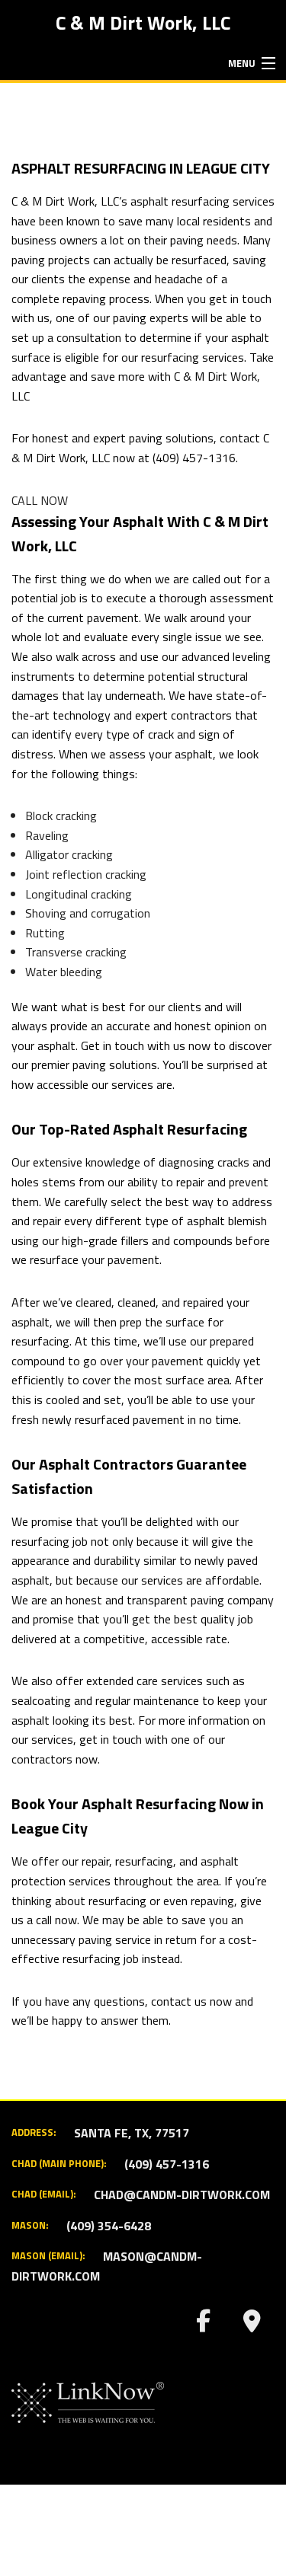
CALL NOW (40, 500)
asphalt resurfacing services (202, 201)
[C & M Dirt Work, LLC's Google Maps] (252, 2325)
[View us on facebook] (203, 2325)
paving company (232, 1600)
